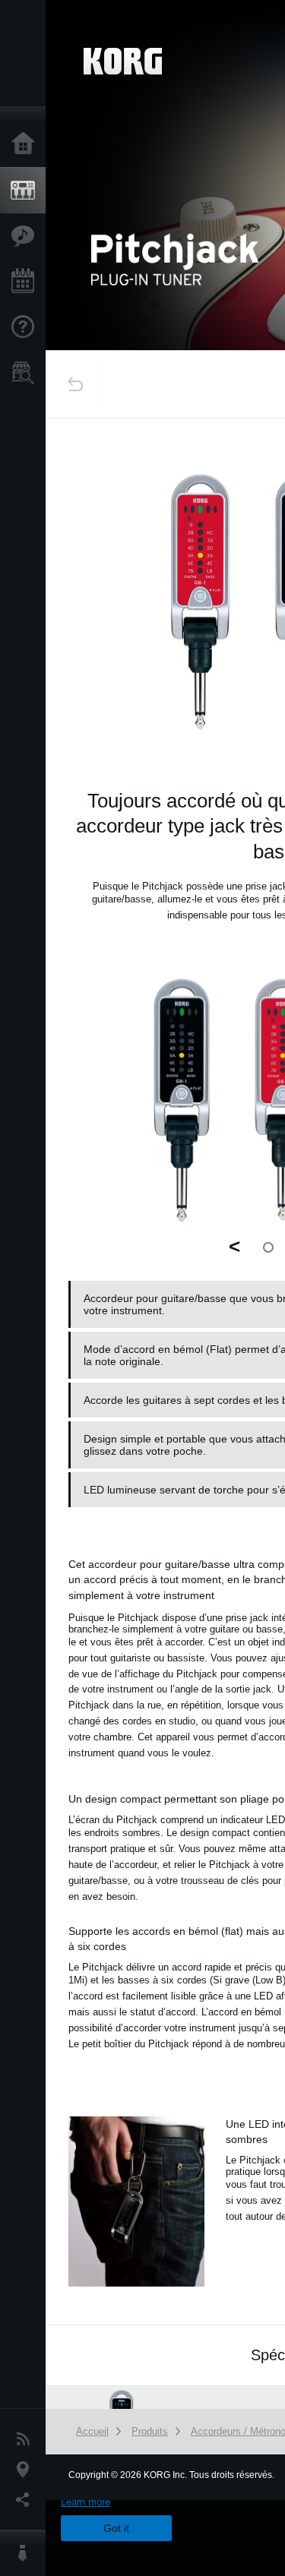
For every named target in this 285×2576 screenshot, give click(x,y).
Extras (27, 236)
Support (27, 327)
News (27, 2439)
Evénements (27, 282)
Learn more (85, 2502)
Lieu (27, 2470)
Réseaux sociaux (27, 2500)
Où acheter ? (27, 373)
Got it (116, 2528)
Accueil (27, 144)
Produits (27, 191)
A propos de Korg (27, 2553)
